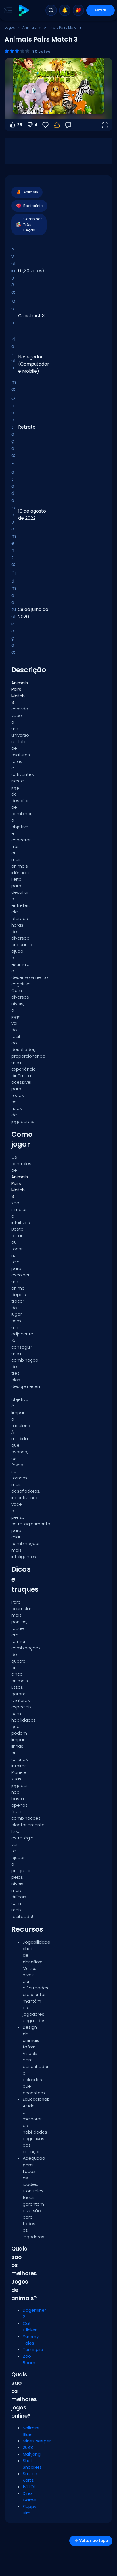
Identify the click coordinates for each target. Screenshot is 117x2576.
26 (20, 125)
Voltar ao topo (93, 2541)
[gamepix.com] (24, 10)
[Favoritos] (78, 10)
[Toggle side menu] (7, 10)
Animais (30, 27)
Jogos (10, 27)
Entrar (101, 10)
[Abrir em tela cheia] (105, 125)
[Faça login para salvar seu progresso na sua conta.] (57, 125)
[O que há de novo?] (65, 10)
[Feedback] (68, 125)
